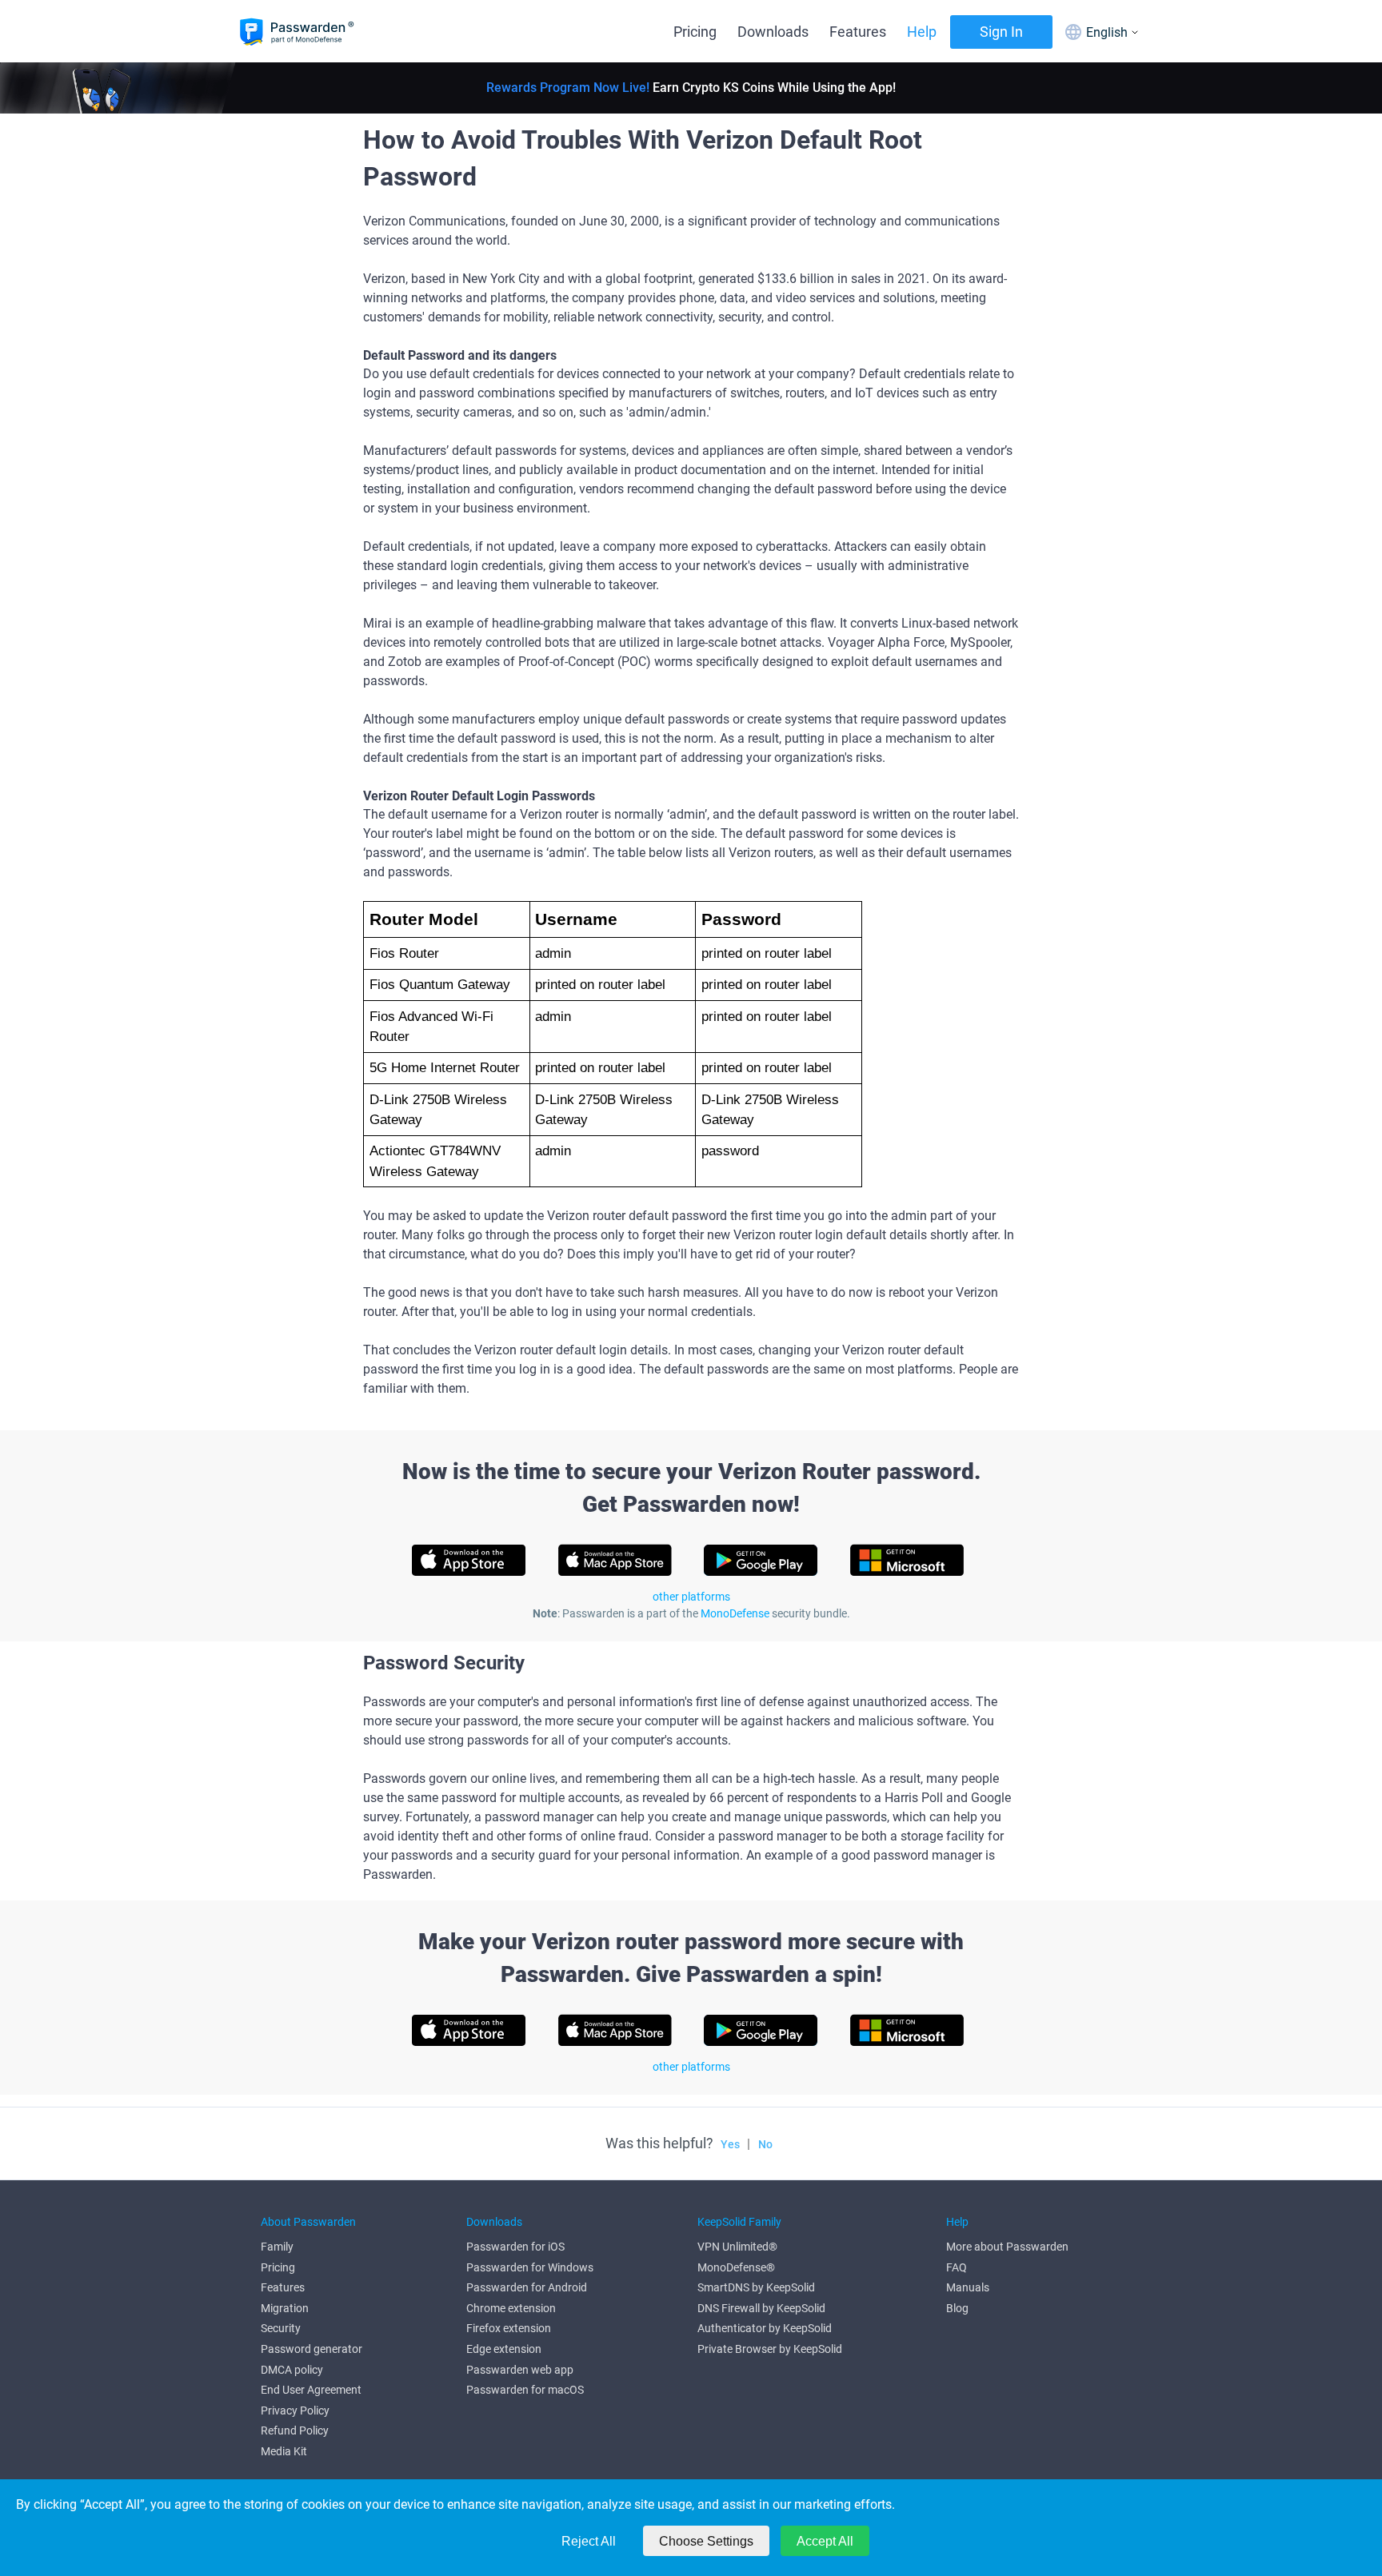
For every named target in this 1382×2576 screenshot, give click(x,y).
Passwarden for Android (527, 2287)
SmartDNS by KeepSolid (756, 2287)
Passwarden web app (520, 2370)
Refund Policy (295, 2430)
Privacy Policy (295, 2411)
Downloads (773, 32)
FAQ (957, 2267)
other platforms (691, 1597)
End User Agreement (311, 2390)
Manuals (968, 2287)
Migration (285, 2308)
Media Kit (284, 2451)
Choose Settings (706, 2541)
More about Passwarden (1007, 2247)
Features (858, 32)
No (765, 2144)
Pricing (695, 32)
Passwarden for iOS (515, 2247)
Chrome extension (511, 2308)
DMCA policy (292, 2370)
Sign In (1001, 32)
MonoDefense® (736, 2267)
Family (277, 2247)
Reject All (589, 2541)
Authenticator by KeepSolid (765, 2328)
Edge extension (504, 2349)
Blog (957, 2308)
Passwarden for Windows (530, 2267)
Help (922, 32)
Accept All (825, 2541)
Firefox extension (509, 2328)
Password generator (312, 2349)
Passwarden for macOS (525, 2390)
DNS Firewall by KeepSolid (761, 2308)
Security (281, 2328)
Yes (730, 2144)
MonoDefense (735, 1613)
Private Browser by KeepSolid (770, 2349)
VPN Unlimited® (737, 2247)
